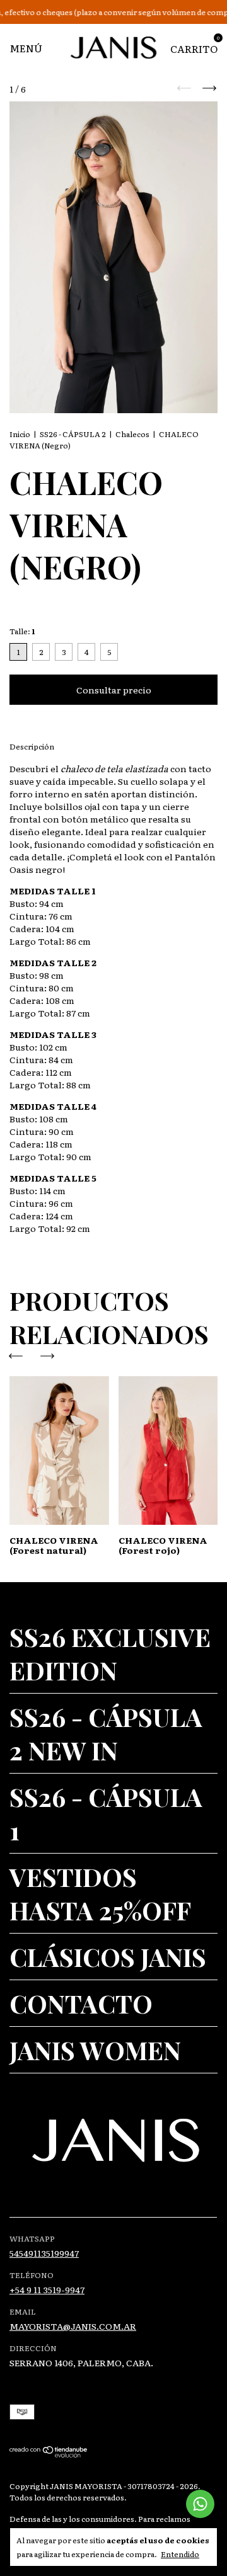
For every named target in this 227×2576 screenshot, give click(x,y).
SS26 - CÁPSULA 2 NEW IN (106, 1733)
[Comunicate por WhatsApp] (200, 2504)
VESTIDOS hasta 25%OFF (100, 1893)
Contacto (81, 2003)
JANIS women (95, 2050)
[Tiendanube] (49, 2454)
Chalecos (132, 434)
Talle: (22, 631)
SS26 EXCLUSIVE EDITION (110, 1653)
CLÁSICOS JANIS (108, 1957)
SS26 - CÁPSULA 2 (73, 434)
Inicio (20, 434)
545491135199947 (44, 2253)
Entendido (180, 2554)
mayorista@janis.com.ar (73, 2326)
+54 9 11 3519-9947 (47, 2289)
